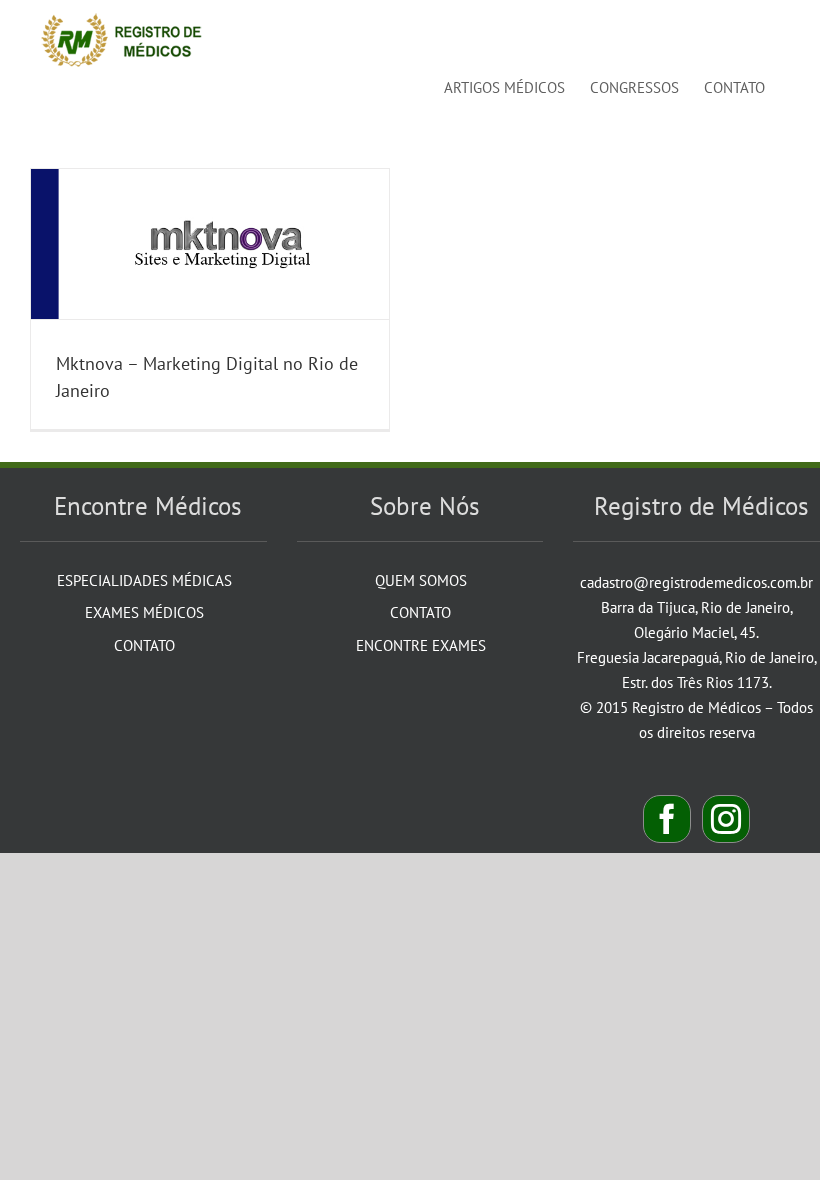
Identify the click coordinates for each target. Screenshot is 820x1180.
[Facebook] (667, 819)
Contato (144, 645)
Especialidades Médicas (144, 580)
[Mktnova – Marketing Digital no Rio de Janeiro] (210, 244)
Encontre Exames (421, 645)
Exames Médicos (144, 612)
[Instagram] (726, 819)
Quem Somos (421, 580)
